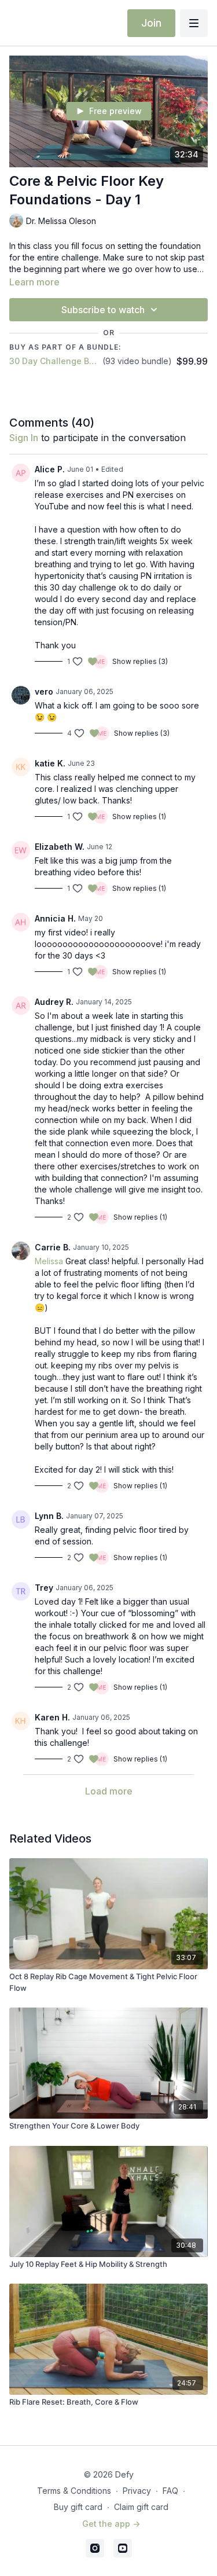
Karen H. (52, 1717)
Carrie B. (53, 1247)
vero (44, 691)
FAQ (170, 2491)
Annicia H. (55, 918)
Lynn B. (49, 1516)
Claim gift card (141, 2507)
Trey (44, 1588)
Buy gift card (78, 2507)
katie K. (50, 763)
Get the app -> (111, 2524)
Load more (109, 1791)
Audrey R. (54, 1002)
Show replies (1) (139, 817)
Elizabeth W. (60, 847)
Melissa (49, 1261)
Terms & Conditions (74, 2491)
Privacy (137, 2491)
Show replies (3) (140, 661)
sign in (24, 438)
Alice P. (50, 469)
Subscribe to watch (103, 310)
